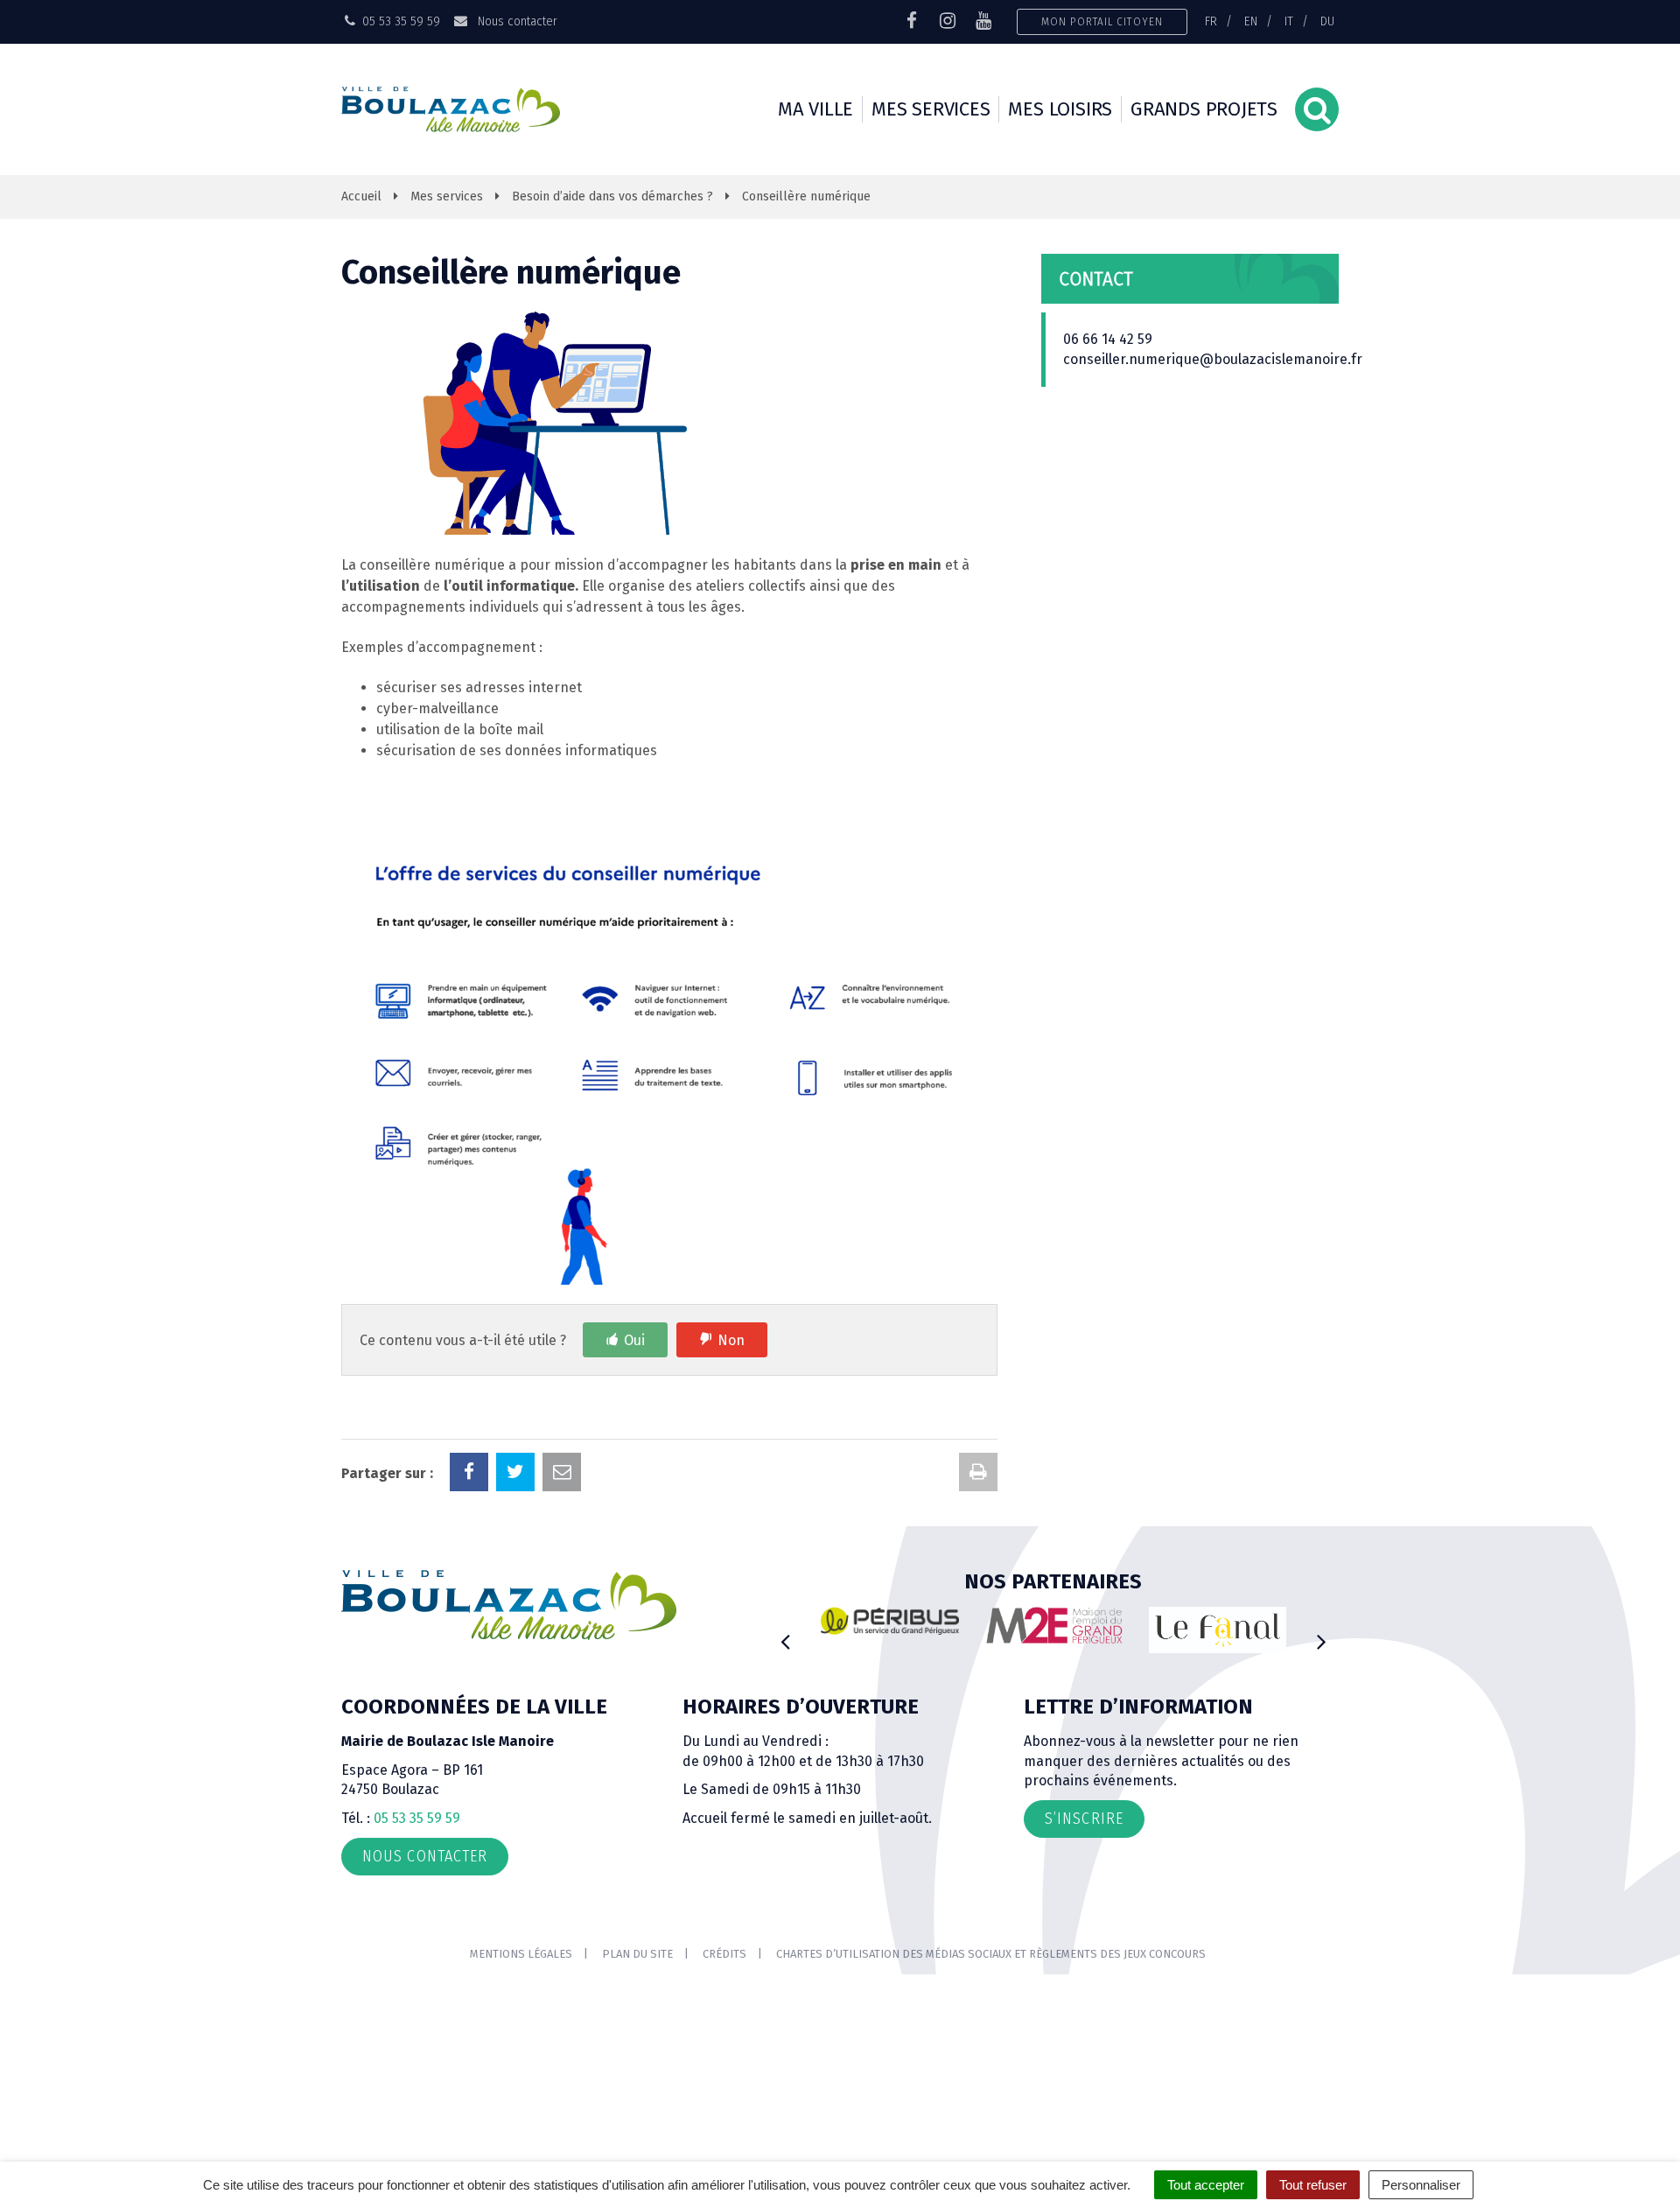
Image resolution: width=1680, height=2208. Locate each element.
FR (1211, 21)
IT (1289, 21)
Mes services (931, 109)
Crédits (724, 1954)
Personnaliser (1421, 2185)
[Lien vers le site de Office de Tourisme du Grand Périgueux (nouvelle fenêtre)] (1218, 1630)
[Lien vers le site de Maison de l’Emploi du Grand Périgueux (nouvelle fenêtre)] (1054, 1625)
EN (1251, 21)
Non (731, 1340)
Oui (634, 1340)
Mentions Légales (521, 1954)
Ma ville (815, 109)
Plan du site (637, 1954)
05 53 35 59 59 (417, 1818)
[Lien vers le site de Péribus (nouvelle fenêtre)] (890, 1621)
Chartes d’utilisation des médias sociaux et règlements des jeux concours (991, 1954)
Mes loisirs (1060, 109)
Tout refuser (1313, 2185)
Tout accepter (1206, 2185)
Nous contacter (515, 21)
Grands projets (1204, 109)
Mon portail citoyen (1102, 21)
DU (1327, 21)
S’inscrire (1084, 1819)
